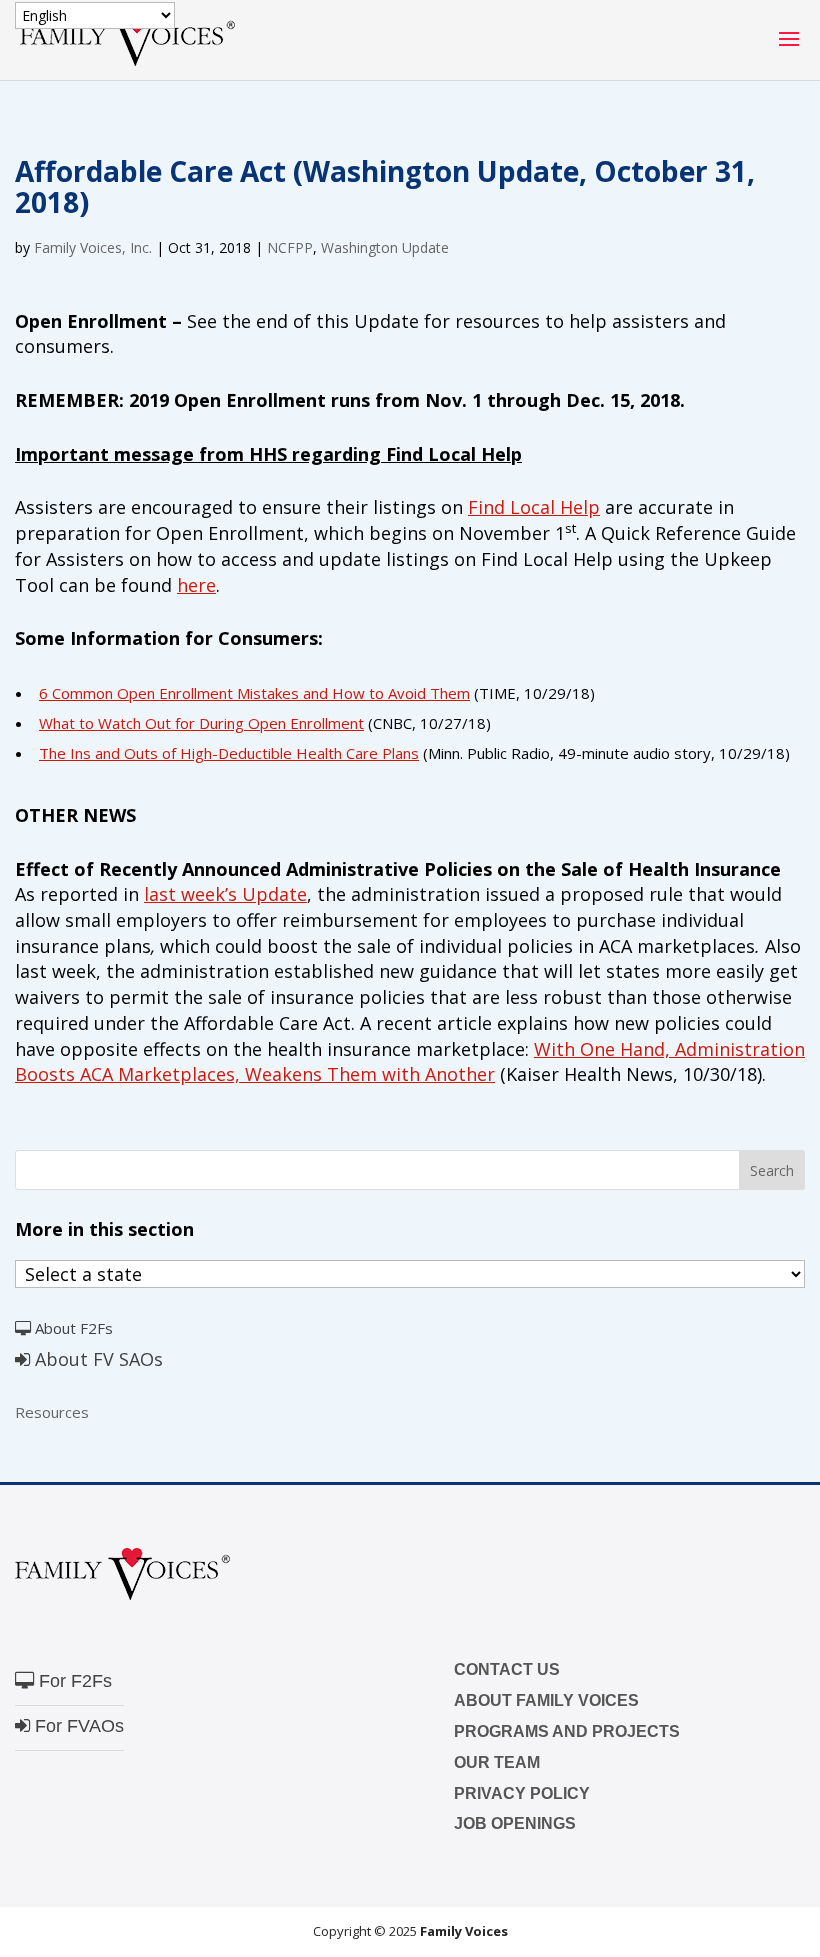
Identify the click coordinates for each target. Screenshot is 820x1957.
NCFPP (290, 247)
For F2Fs (73, 1681)
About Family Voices (546, 1700)
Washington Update (385, 247)
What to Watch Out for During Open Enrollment (201, 723)
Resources (52, 1412)
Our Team (497, 1762)
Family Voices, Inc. (93, 247)
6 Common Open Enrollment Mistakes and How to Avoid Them (254, 693)
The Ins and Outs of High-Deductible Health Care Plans (229, 753)
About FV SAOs (96, 1359)
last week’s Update (225, 894)
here (196, 585)
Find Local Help (534, 507)
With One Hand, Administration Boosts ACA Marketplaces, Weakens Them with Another (410, 1062)
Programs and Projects (567, 1731)
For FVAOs (77, 1726)
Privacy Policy (522, 1793)
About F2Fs (72, 1328)
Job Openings (515, 1823)
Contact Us (507, 1669)
